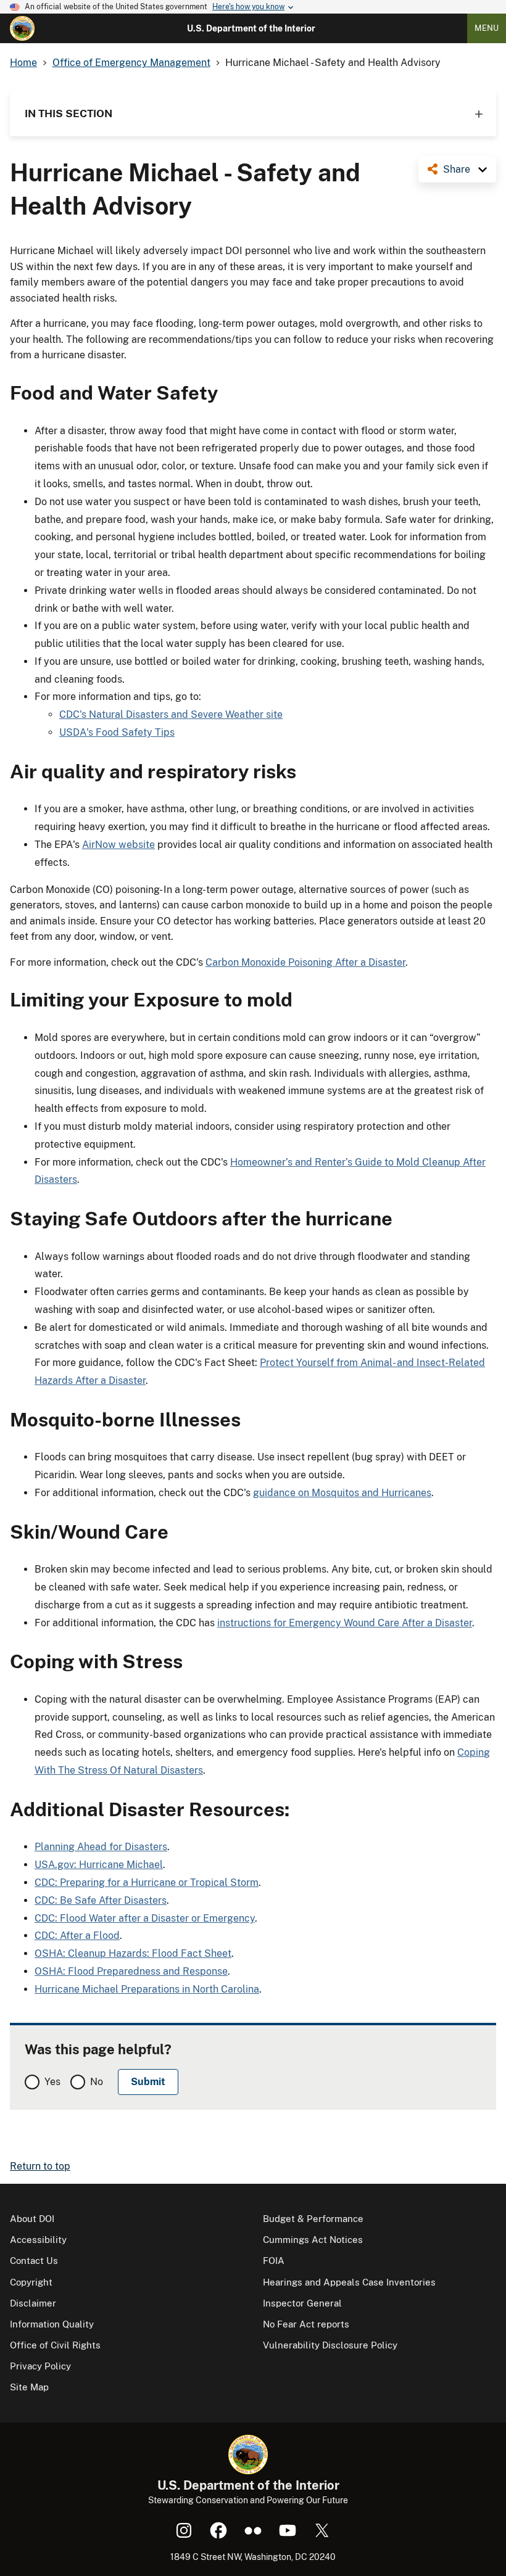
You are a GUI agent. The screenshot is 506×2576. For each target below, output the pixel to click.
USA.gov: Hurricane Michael (99, 1865)
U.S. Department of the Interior (251, 28)
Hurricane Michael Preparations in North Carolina (147, 1989)
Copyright (31, 2282)
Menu (487, 28)
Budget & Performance (313, 2219)
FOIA (274, 2261)
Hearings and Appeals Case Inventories (349, 2282)
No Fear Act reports (306, 2324)
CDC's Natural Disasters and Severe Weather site (171, 714)
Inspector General (302, 2303)
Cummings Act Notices (313, 2240)
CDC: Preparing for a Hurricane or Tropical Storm (147, 1883)
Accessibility (38, 2240)
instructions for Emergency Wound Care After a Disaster (345, 1623)
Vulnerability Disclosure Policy (330, 2345)
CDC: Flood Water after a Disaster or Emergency (145, 1918)
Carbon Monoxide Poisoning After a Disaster (305, 962)
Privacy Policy (40, 2366)
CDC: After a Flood (77, 1936)
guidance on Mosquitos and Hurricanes (342, 1493)
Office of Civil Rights (55, 2345)
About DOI (32, 2219)
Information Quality (52, 2324)
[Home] (22, 28)
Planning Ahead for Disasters (101, 1847)
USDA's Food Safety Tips (117, 732)
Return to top (40, 2166)
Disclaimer (33, 2303)
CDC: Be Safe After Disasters (101, 1900)
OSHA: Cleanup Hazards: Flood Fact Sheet (133, 1953)
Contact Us (34, 2261)
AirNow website (118, 845)
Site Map (29, 2387)
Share (457, 169)
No (97, 2082)
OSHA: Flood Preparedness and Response (131, 1971)
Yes (52, 2082)
